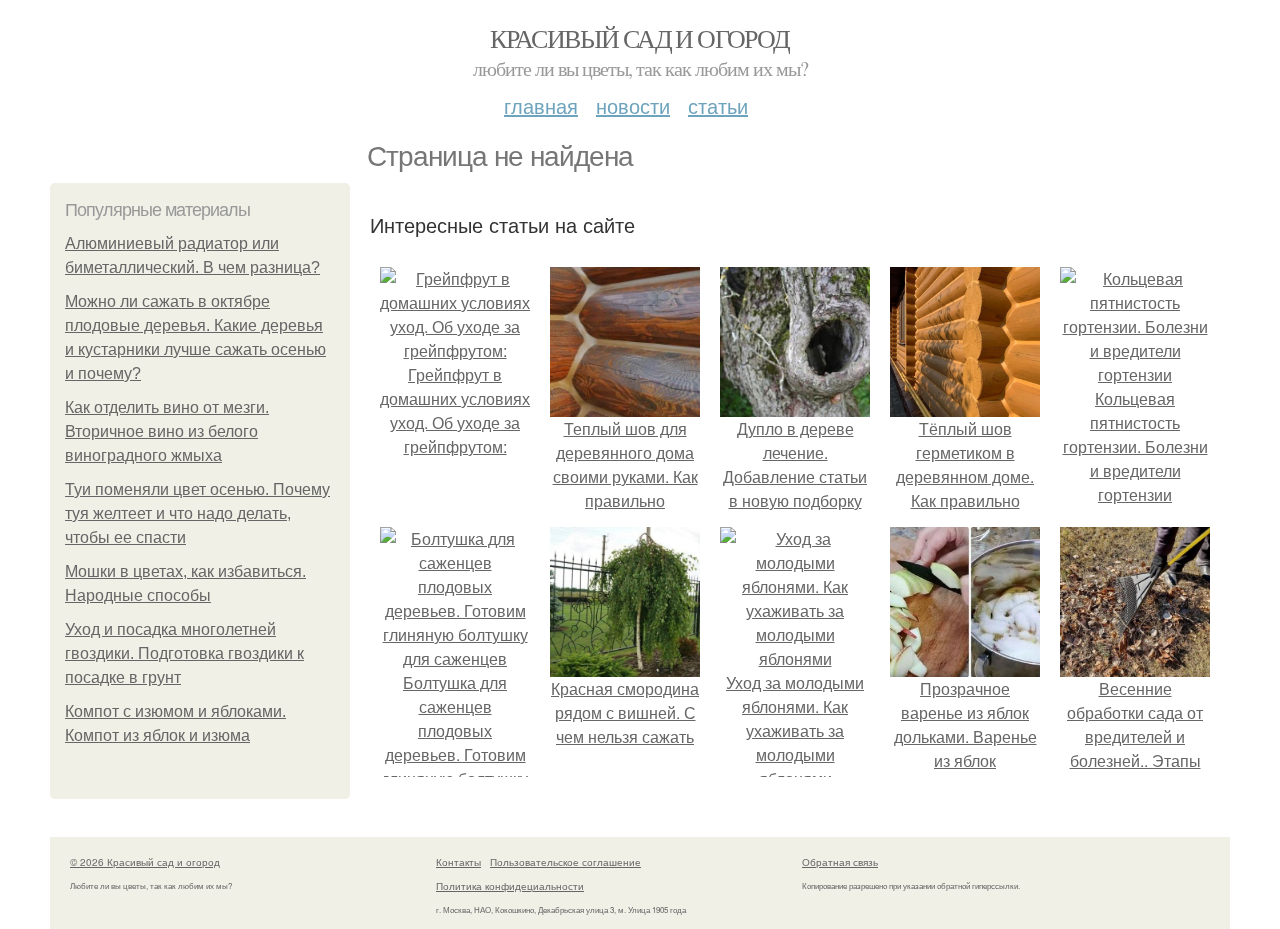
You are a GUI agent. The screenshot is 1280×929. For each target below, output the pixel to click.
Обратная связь (840, 862)
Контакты (458, 862)
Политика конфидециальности (510, 886)
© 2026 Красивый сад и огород (145, 862)
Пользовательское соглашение (565, 862)
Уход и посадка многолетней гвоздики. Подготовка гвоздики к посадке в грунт (184, 653)
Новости (633, 105)
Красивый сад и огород (639, 38)
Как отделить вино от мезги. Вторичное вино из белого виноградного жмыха (167, 431)
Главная (541, 105)
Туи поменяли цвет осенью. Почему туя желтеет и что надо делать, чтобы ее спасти (197, 513)
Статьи (718, 105)
